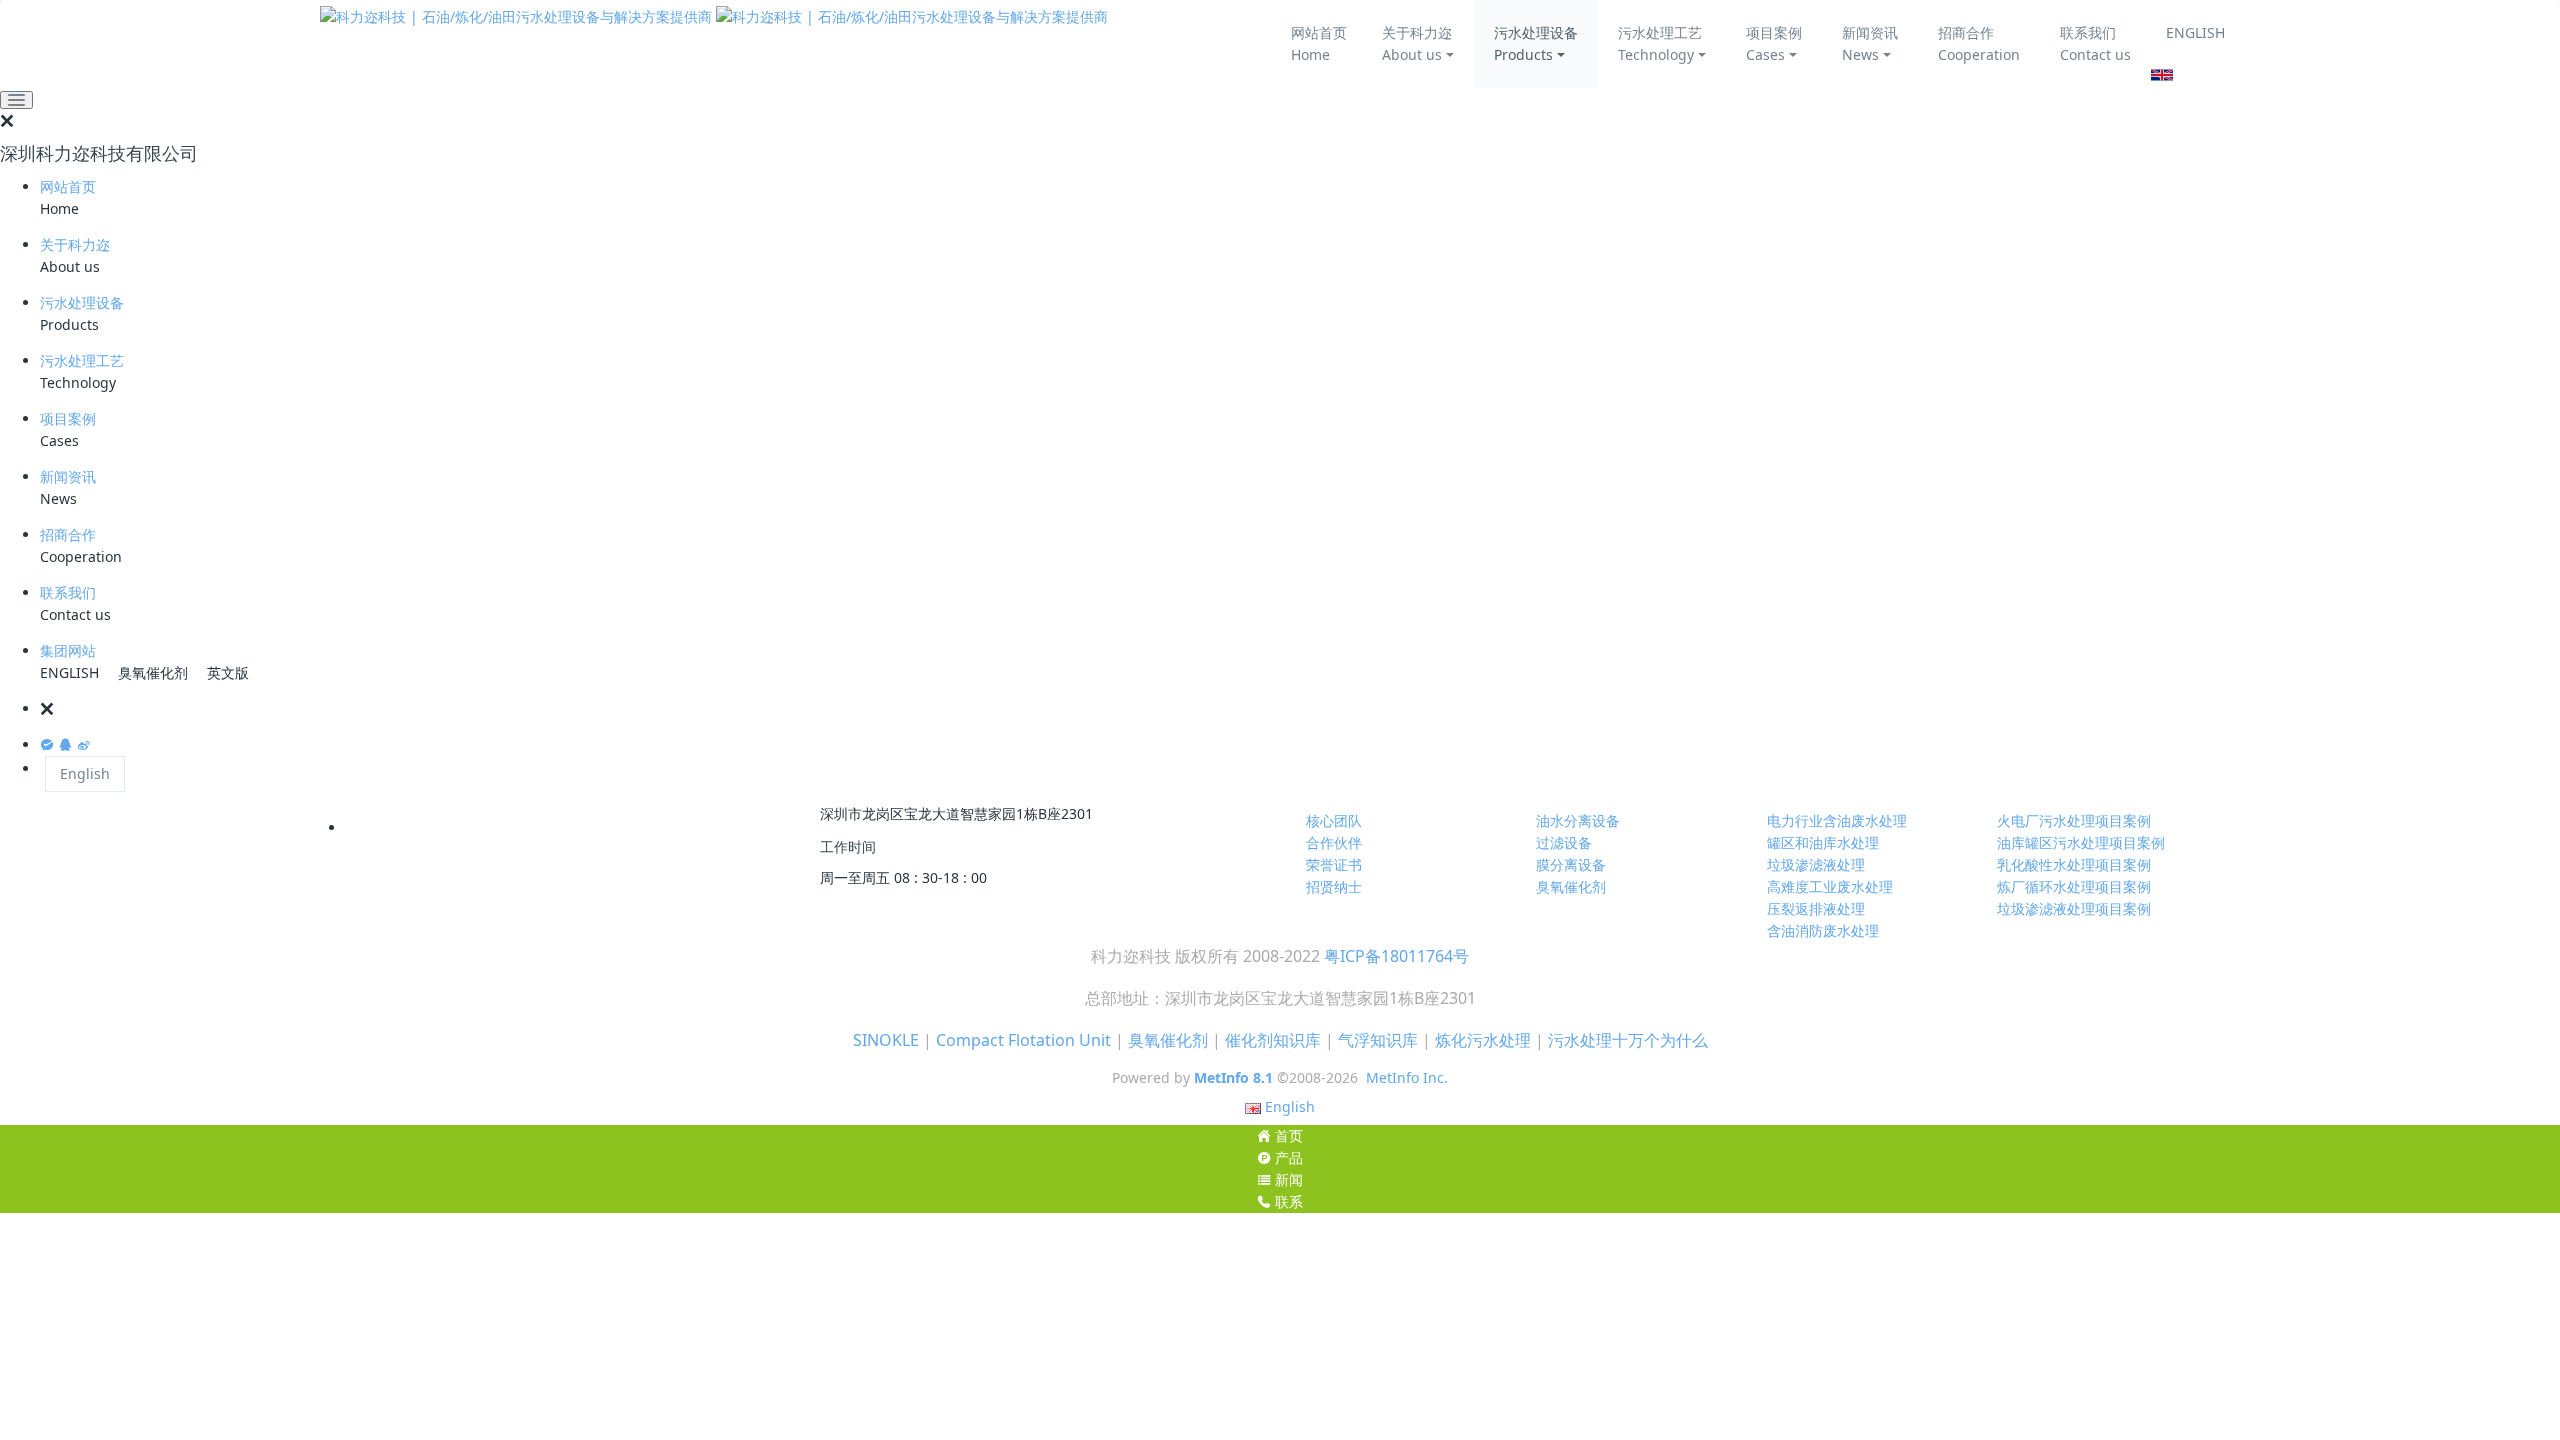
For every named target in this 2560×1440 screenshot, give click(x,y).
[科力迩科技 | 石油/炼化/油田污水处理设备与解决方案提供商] (714, 16)
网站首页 (68, 186)
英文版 (228, 672)
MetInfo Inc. (1407, 1077)
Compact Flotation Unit (1023, 1040)
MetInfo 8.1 (1233, 1077)
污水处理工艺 (82, 360)
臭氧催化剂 (153, 672)
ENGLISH (2195, 32)
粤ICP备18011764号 (1396, 956)
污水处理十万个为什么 (1628, 1040)
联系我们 (68, 592)
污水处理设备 (82, 302)
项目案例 (68, 418)
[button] (1300, 709)
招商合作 (68, 534)
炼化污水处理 (1483, 1040)
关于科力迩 (75, 244)
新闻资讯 (68, 476)
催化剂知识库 (1273, 1040)
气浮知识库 (1378, 1040)
